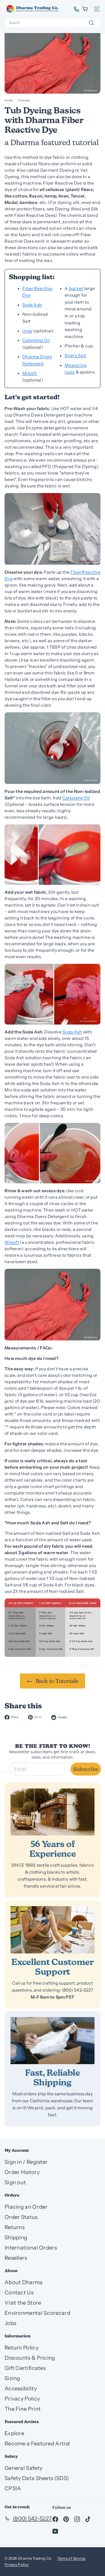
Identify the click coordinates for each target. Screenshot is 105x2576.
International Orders (31, 2248)
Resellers (16, 2258)
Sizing (12, 2378)
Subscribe (86, 1769)
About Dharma (24, 2282)
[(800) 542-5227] (74, 9)
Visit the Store (23, 2303)
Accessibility (21, 2388)
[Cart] (85, 9)
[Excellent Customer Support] (52, 1930)
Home (9, 100)
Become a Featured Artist (37, 2444)
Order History (22, 2172)
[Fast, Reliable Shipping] (52, 2041)
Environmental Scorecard (37, 2313)
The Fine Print (23, 2409)
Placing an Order (26, 2207)
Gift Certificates (25, 2368)
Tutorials (24, 100)
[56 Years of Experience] (52, 1812)
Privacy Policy (22, 2399)
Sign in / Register (26, 2162)
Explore (14, 2433)
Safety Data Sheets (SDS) (37, 2478)
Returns (15, 2227)
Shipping (16, 2237)
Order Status (21, 2217)
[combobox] (52, 23)
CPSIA (13, 2488)
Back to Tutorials (56, 1681)
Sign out (15, 2182)
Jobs (10, 2323)
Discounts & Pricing (30, 2358)
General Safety (23, 2468)
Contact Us (19, 2293)
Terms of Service (71, 2558)
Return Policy (22, 2348)
